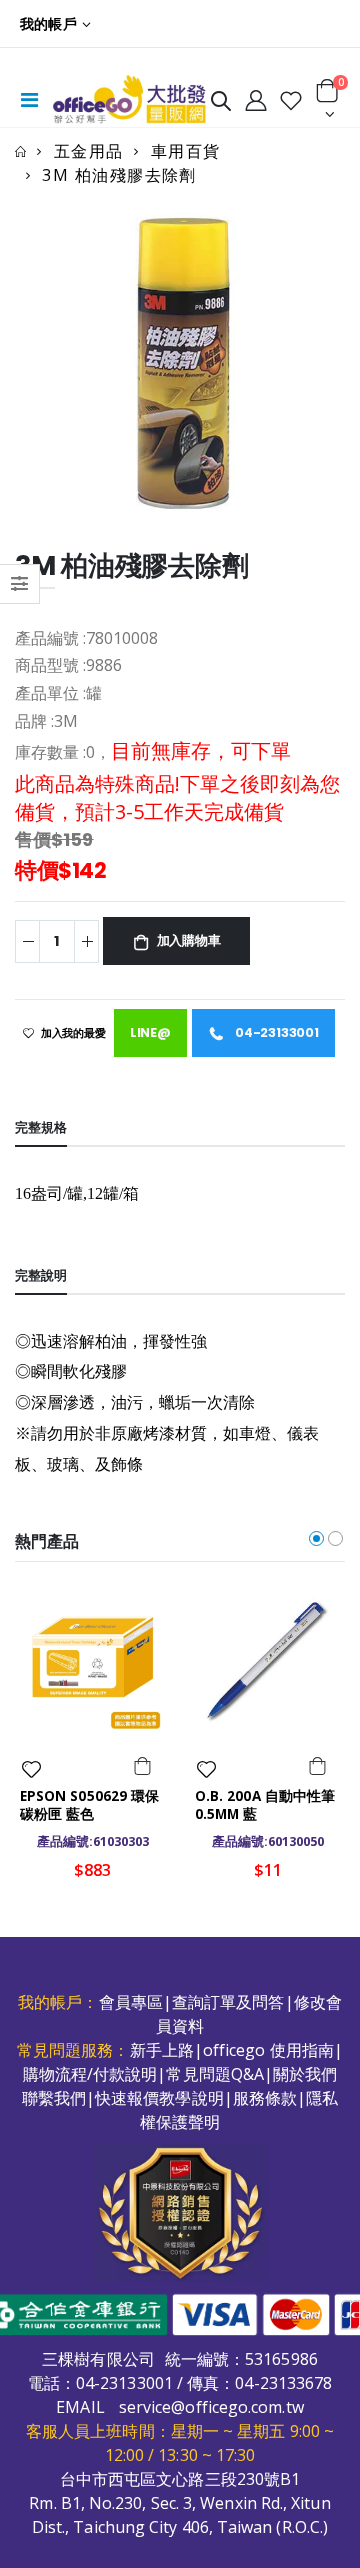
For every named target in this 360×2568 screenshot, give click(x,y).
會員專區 (131, 2002)
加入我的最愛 (73, 1033)
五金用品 (89, 151)
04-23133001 (275, 1032)
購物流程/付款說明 (90, 2074)
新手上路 (162, 2050)
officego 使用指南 (268, 2050)
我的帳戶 (48, 23)
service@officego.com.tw (211, 2407)
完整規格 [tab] (41, 1127)
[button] (221, 104)
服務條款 (265, 2098)
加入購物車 (189, 940)
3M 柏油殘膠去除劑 (119, 175)
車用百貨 (186, 151)
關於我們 (305, 2074)
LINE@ (150, 1032)
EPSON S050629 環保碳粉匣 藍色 (89, 1805)
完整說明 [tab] (41, 1275)
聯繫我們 (54, 2098)
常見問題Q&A (215, 2074)
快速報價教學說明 (159, 2098)
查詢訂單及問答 (228, 2002)
